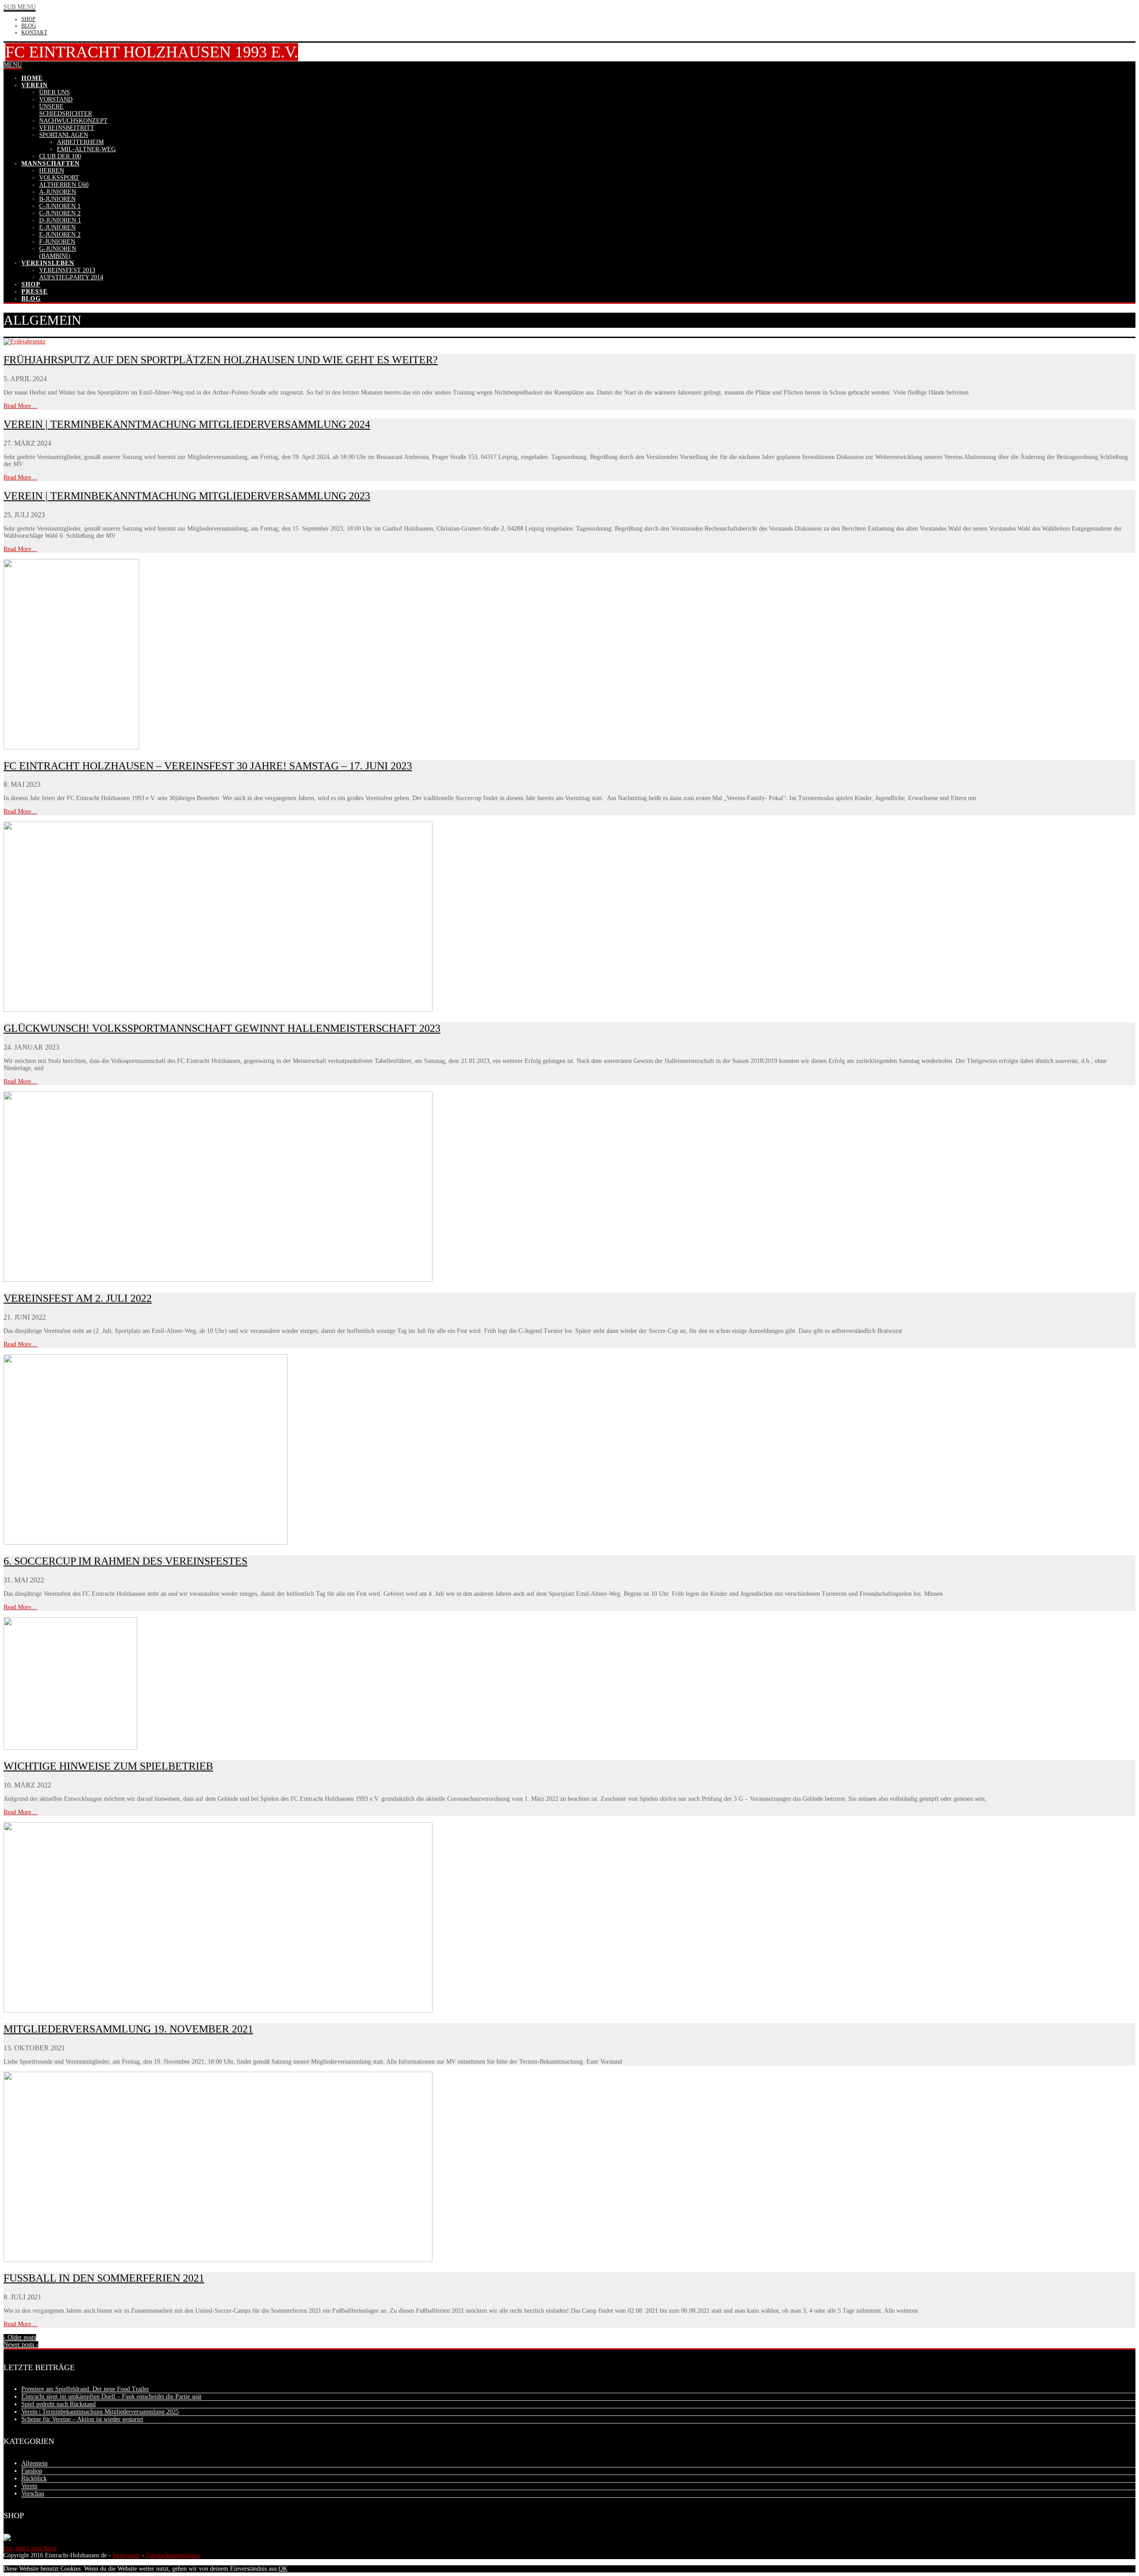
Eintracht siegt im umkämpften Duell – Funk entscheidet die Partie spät (111, 2397)
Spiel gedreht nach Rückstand (59, 2404)
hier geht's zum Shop (30, 2548)
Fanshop (32, 2471)
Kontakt (34, 32)
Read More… (20, 406)
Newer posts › (21, 2345)
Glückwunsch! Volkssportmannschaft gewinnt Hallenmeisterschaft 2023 (222, 1028)
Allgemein (34, 2463)
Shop (28, 19)
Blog (29, 26)
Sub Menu (20, 7)
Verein (29, 2486)
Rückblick (34, 2478)
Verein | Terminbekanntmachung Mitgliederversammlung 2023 (187, 496)
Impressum (126, 2555)
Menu (13, 65)
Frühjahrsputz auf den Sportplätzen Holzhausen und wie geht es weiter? (221, 360)
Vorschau (33, 2493)
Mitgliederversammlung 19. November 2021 (128, 2029)
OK (283, 2569)
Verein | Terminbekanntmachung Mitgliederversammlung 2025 (100, 2412)
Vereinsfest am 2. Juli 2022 (78, 1298)
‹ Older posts (20, 2337)
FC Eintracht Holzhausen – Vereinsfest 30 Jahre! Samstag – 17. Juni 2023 (208, 766)
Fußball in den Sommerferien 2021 (104, 2278)
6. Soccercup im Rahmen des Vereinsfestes (125, 1561)
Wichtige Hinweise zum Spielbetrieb (108, 1766)
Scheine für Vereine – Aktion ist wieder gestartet (82, 2419)
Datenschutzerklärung (173, 2555)
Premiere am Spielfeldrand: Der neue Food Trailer (85, 2389)
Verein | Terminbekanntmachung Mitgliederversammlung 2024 (187, 424)
